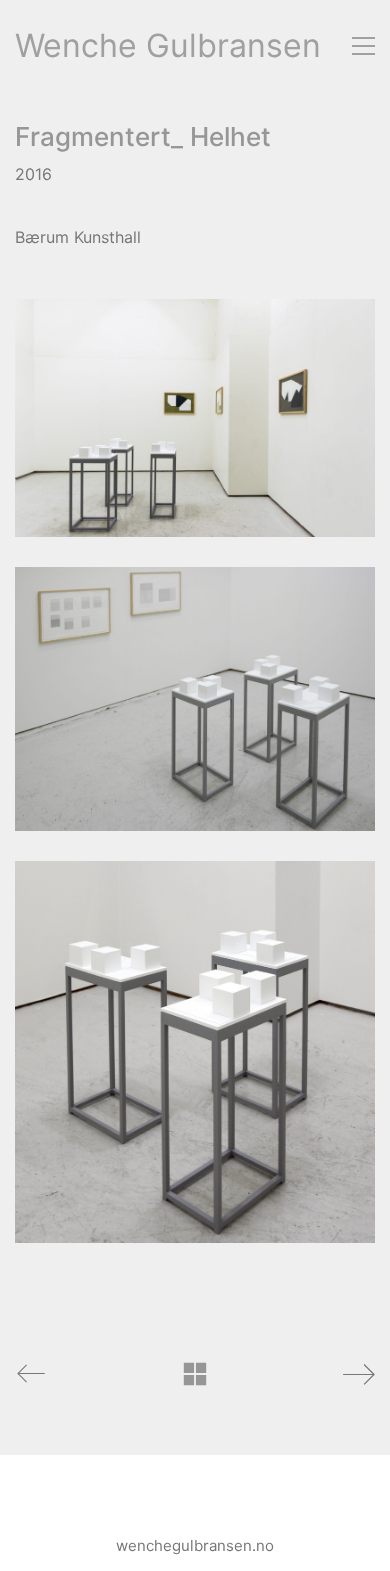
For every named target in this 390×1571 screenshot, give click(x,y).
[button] (363, 46)
